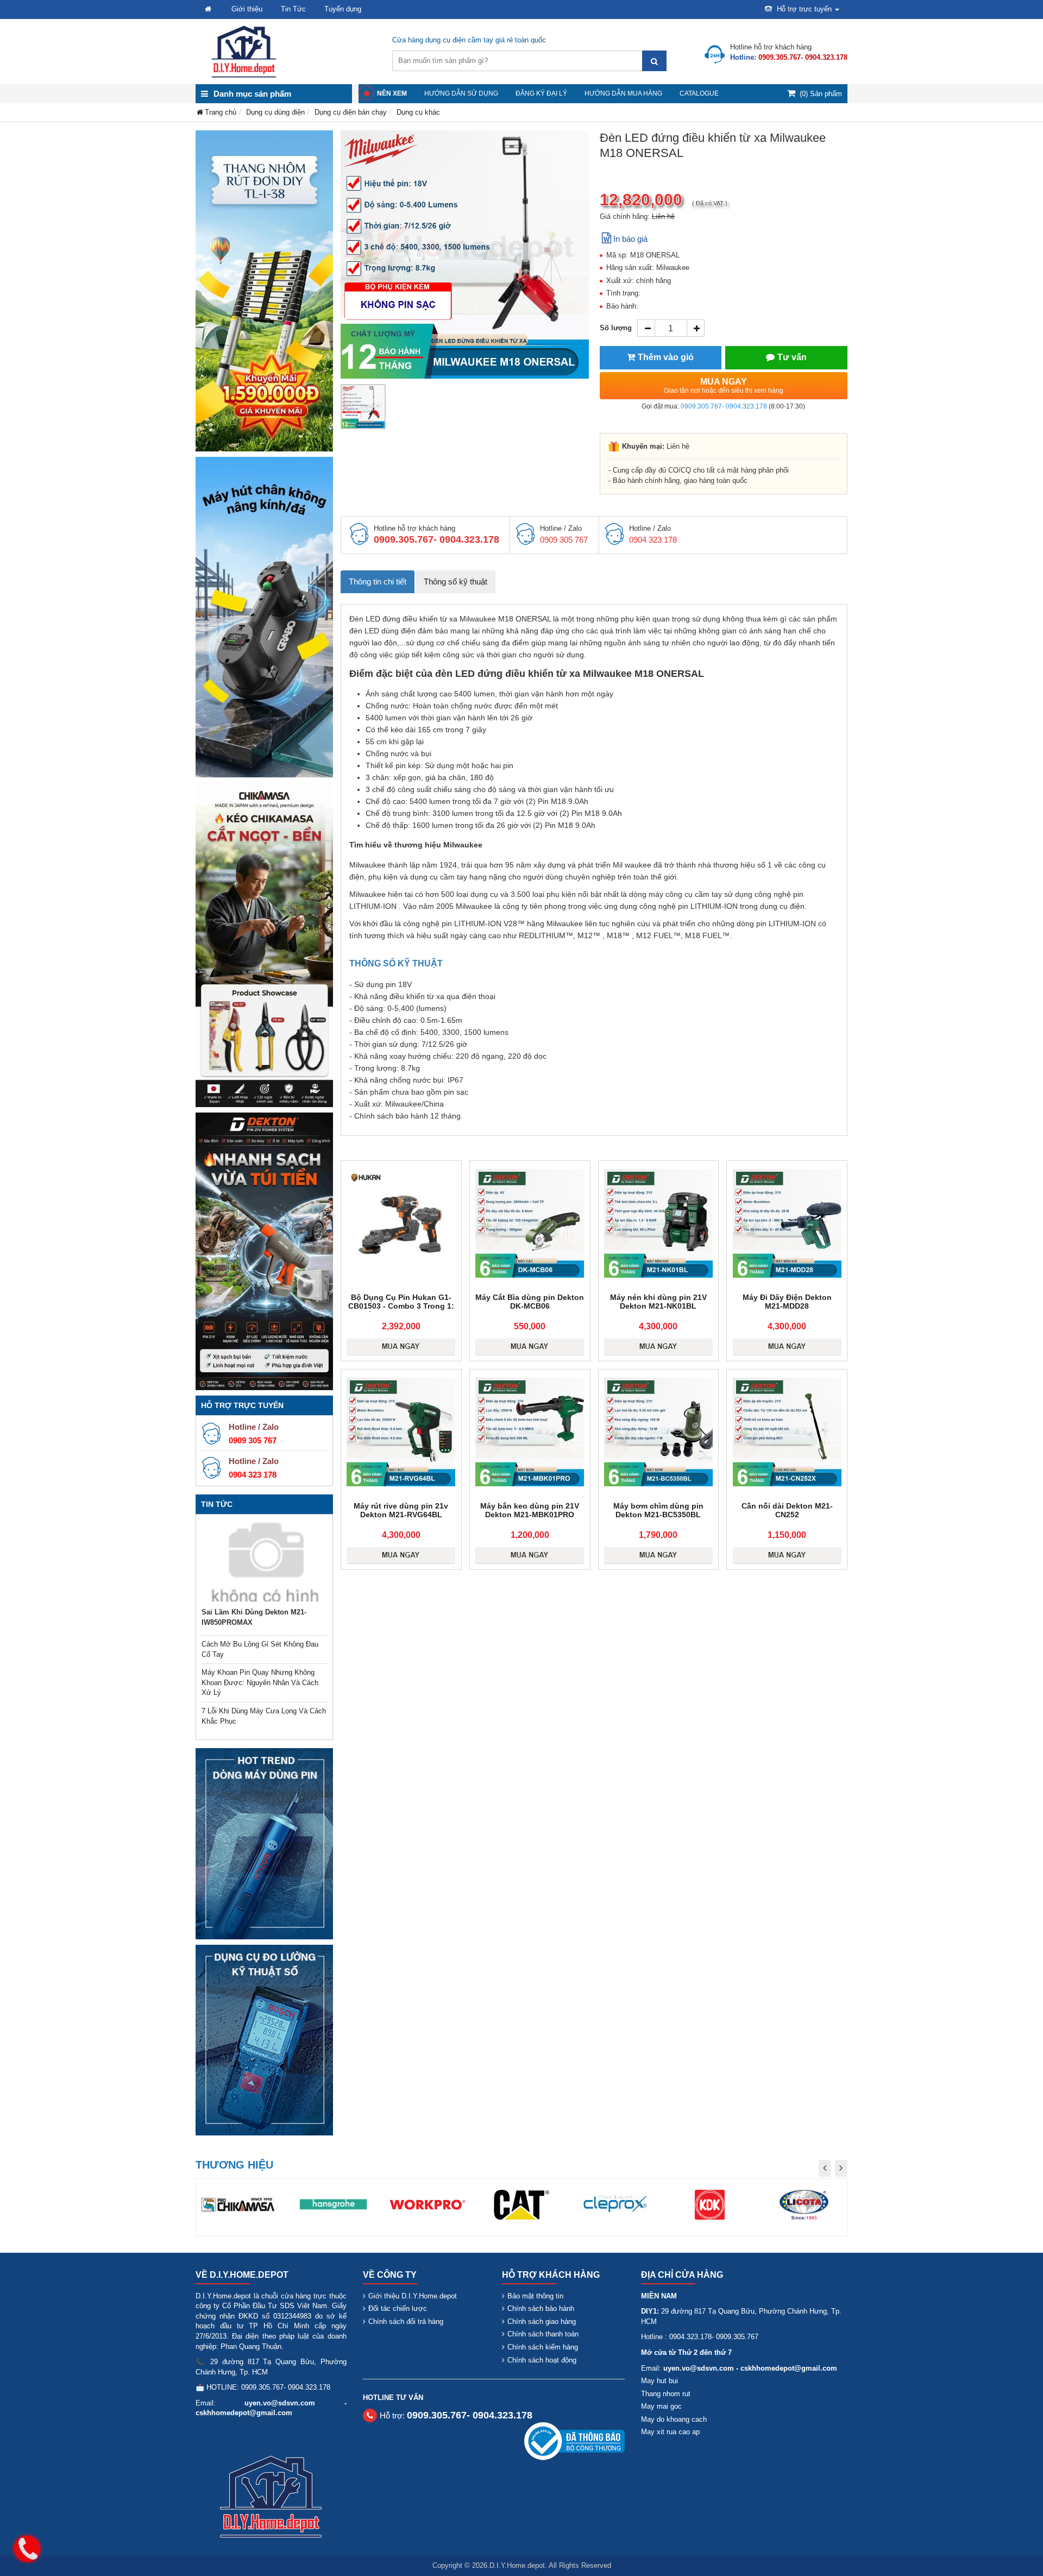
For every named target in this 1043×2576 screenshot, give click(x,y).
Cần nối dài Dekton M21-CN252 (787, 1510)
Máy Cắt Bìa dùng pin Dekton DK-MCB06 (530, 1302)
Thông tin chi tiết (378, 582)
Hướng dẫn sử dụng (461, 93)
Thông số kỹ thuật (455, 582)
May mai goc (661, 2406)
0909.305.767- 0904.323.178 (724, 406)
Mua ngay (724, 386)
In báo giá (630, 239)
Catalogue (699, 93)
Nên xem (392, 93)
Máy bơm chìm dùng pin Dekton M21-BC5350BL (658, 1510)
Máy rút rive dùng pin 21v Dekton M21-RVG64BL (401, 1510)
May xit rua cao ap (670, 2432)
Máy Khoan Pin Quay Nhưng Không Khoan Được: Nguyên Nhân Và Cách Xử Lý (260, 1682)
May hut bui (659, 2381)
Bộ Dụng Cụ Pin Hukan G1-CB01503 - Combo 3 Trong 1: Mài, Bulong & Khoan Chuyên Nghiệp (401, 1310)
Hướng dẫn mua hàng (623, 93)
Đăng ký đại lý (541, 93)
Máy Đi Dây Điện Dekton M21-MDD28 (787, 1302)
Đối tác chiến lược (398, 2308)
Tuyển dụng (343, 9)
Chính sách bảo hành (541, 2308)
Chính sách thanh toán (543, 2334)
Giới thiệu (247, 9)
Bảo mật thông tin (535, 2296)
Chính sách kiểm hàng (543, 2347)
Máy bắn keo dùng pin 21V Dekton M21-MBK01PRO (530, 1510)
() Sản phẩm (821, 94)
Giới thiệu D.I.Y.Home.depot (413, 2296)
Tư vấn (792, 357)
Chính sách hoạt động (542, 2360)
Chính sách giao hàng (542, 2321)
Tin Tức (293, 9)
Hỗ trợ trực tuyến (804, 9)
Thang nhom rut (666, 2394)
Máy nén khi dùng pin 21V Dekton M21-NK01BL (658, 1302)
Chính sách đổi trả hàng (406, 2321)
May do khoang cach (674, 2419)
